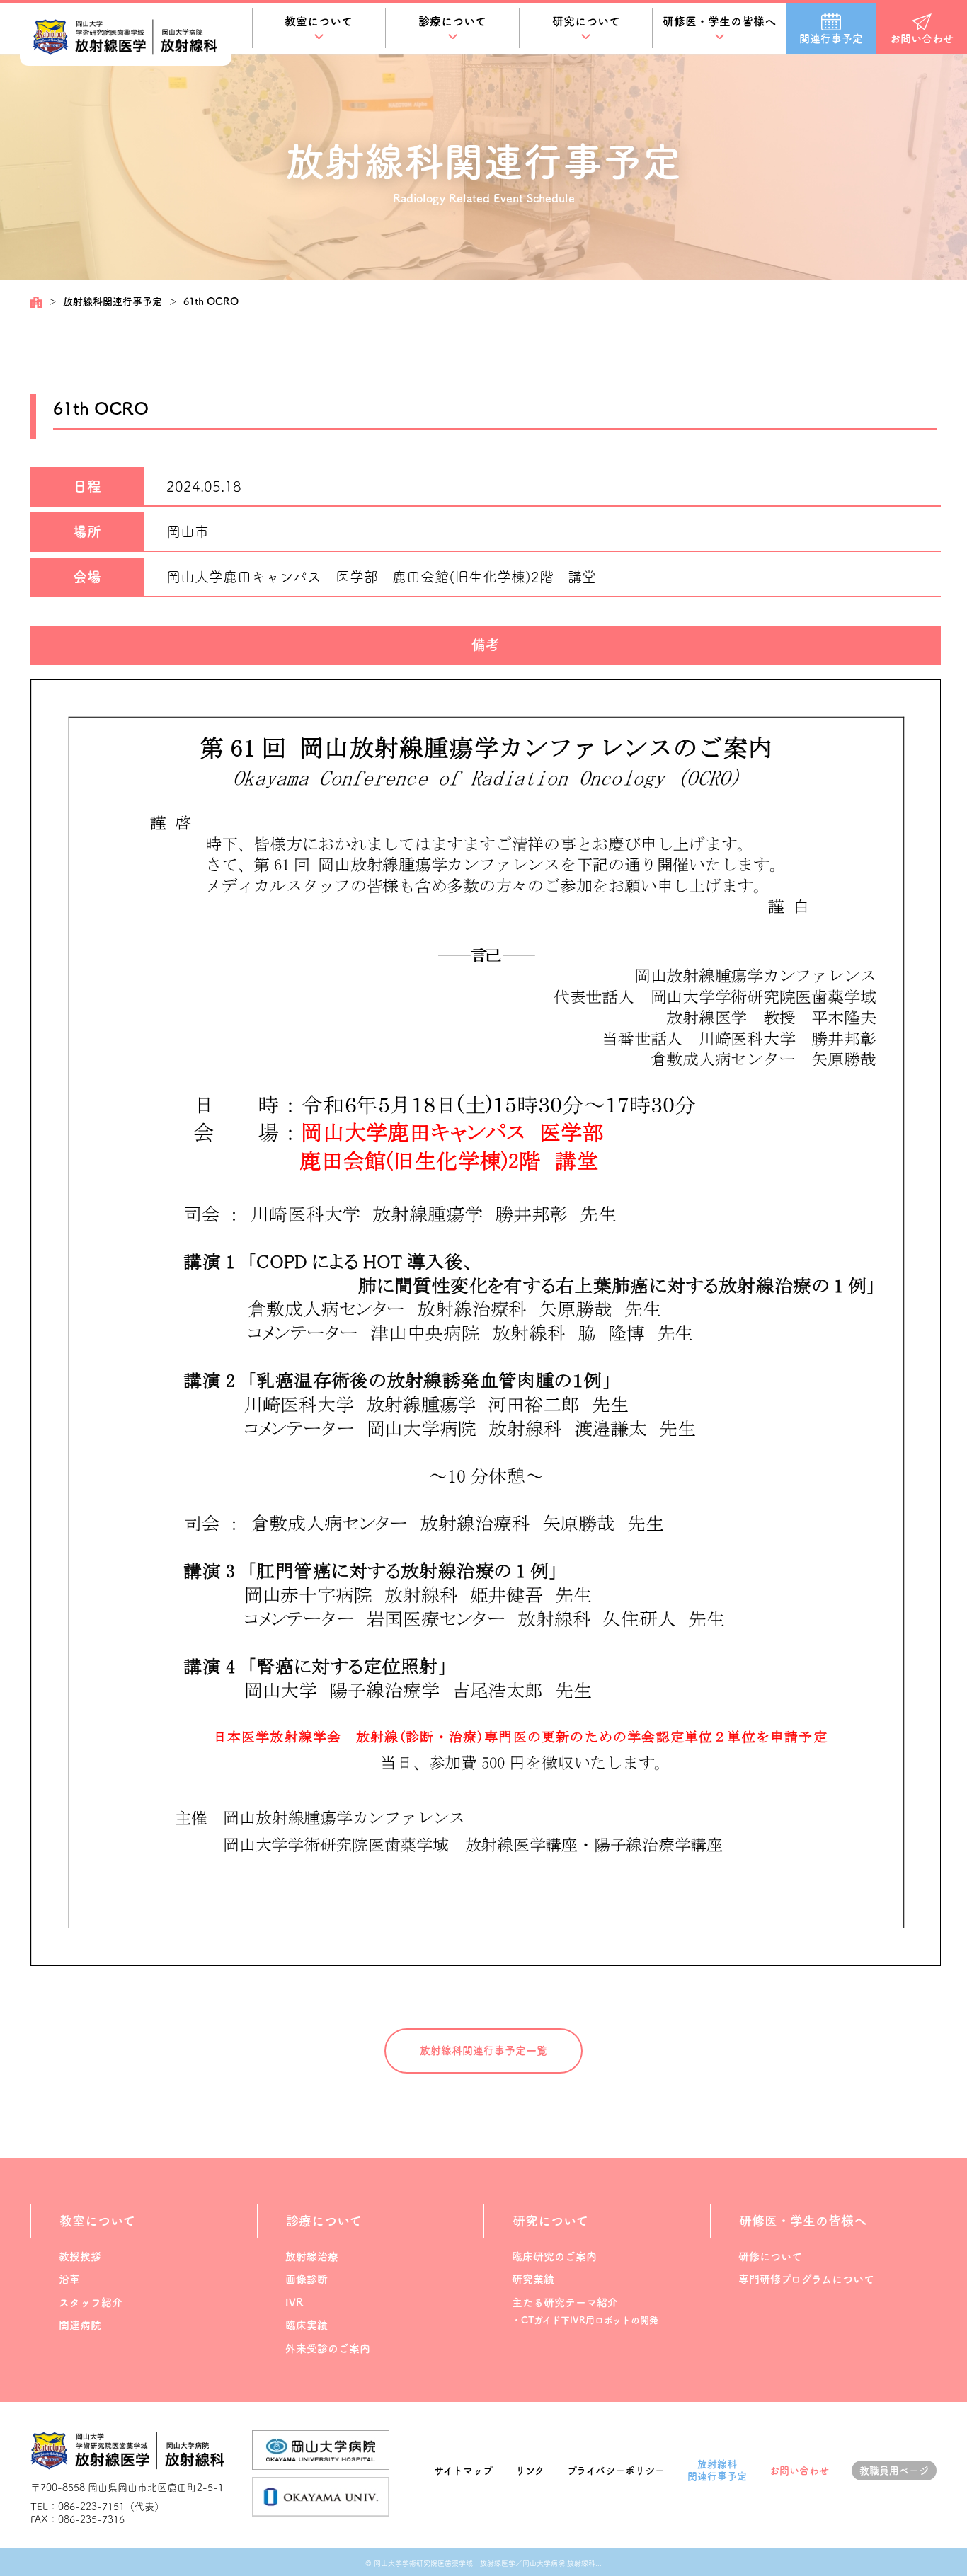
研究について (586, 21)
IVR (294, 2302)
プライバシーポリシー (616, 2471)
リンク (530, 2471)
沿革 (69, 2279)
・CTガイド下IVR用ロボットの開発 (585, 2320)
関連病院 (80, 2325)
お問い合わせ (799, 2471)
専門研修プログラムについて (806, 2279)
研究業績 (533, 2279)
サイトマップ (463, 2471)
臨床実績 (307, 2325)
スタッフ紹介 (91, 2302)
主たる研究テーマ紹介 (565, 2302)
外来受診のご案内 (328, 2348)
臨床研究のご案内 (554, 2256)
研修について (770, 2256)
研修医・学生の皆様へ (719, 21)
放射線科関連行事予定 (113, 301)
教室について (319, 21)
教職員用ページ (894, 2471)
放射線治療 (312, 2256)
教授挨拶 (80, 2256)
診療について (452, 21)
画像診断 (307, 2279)
